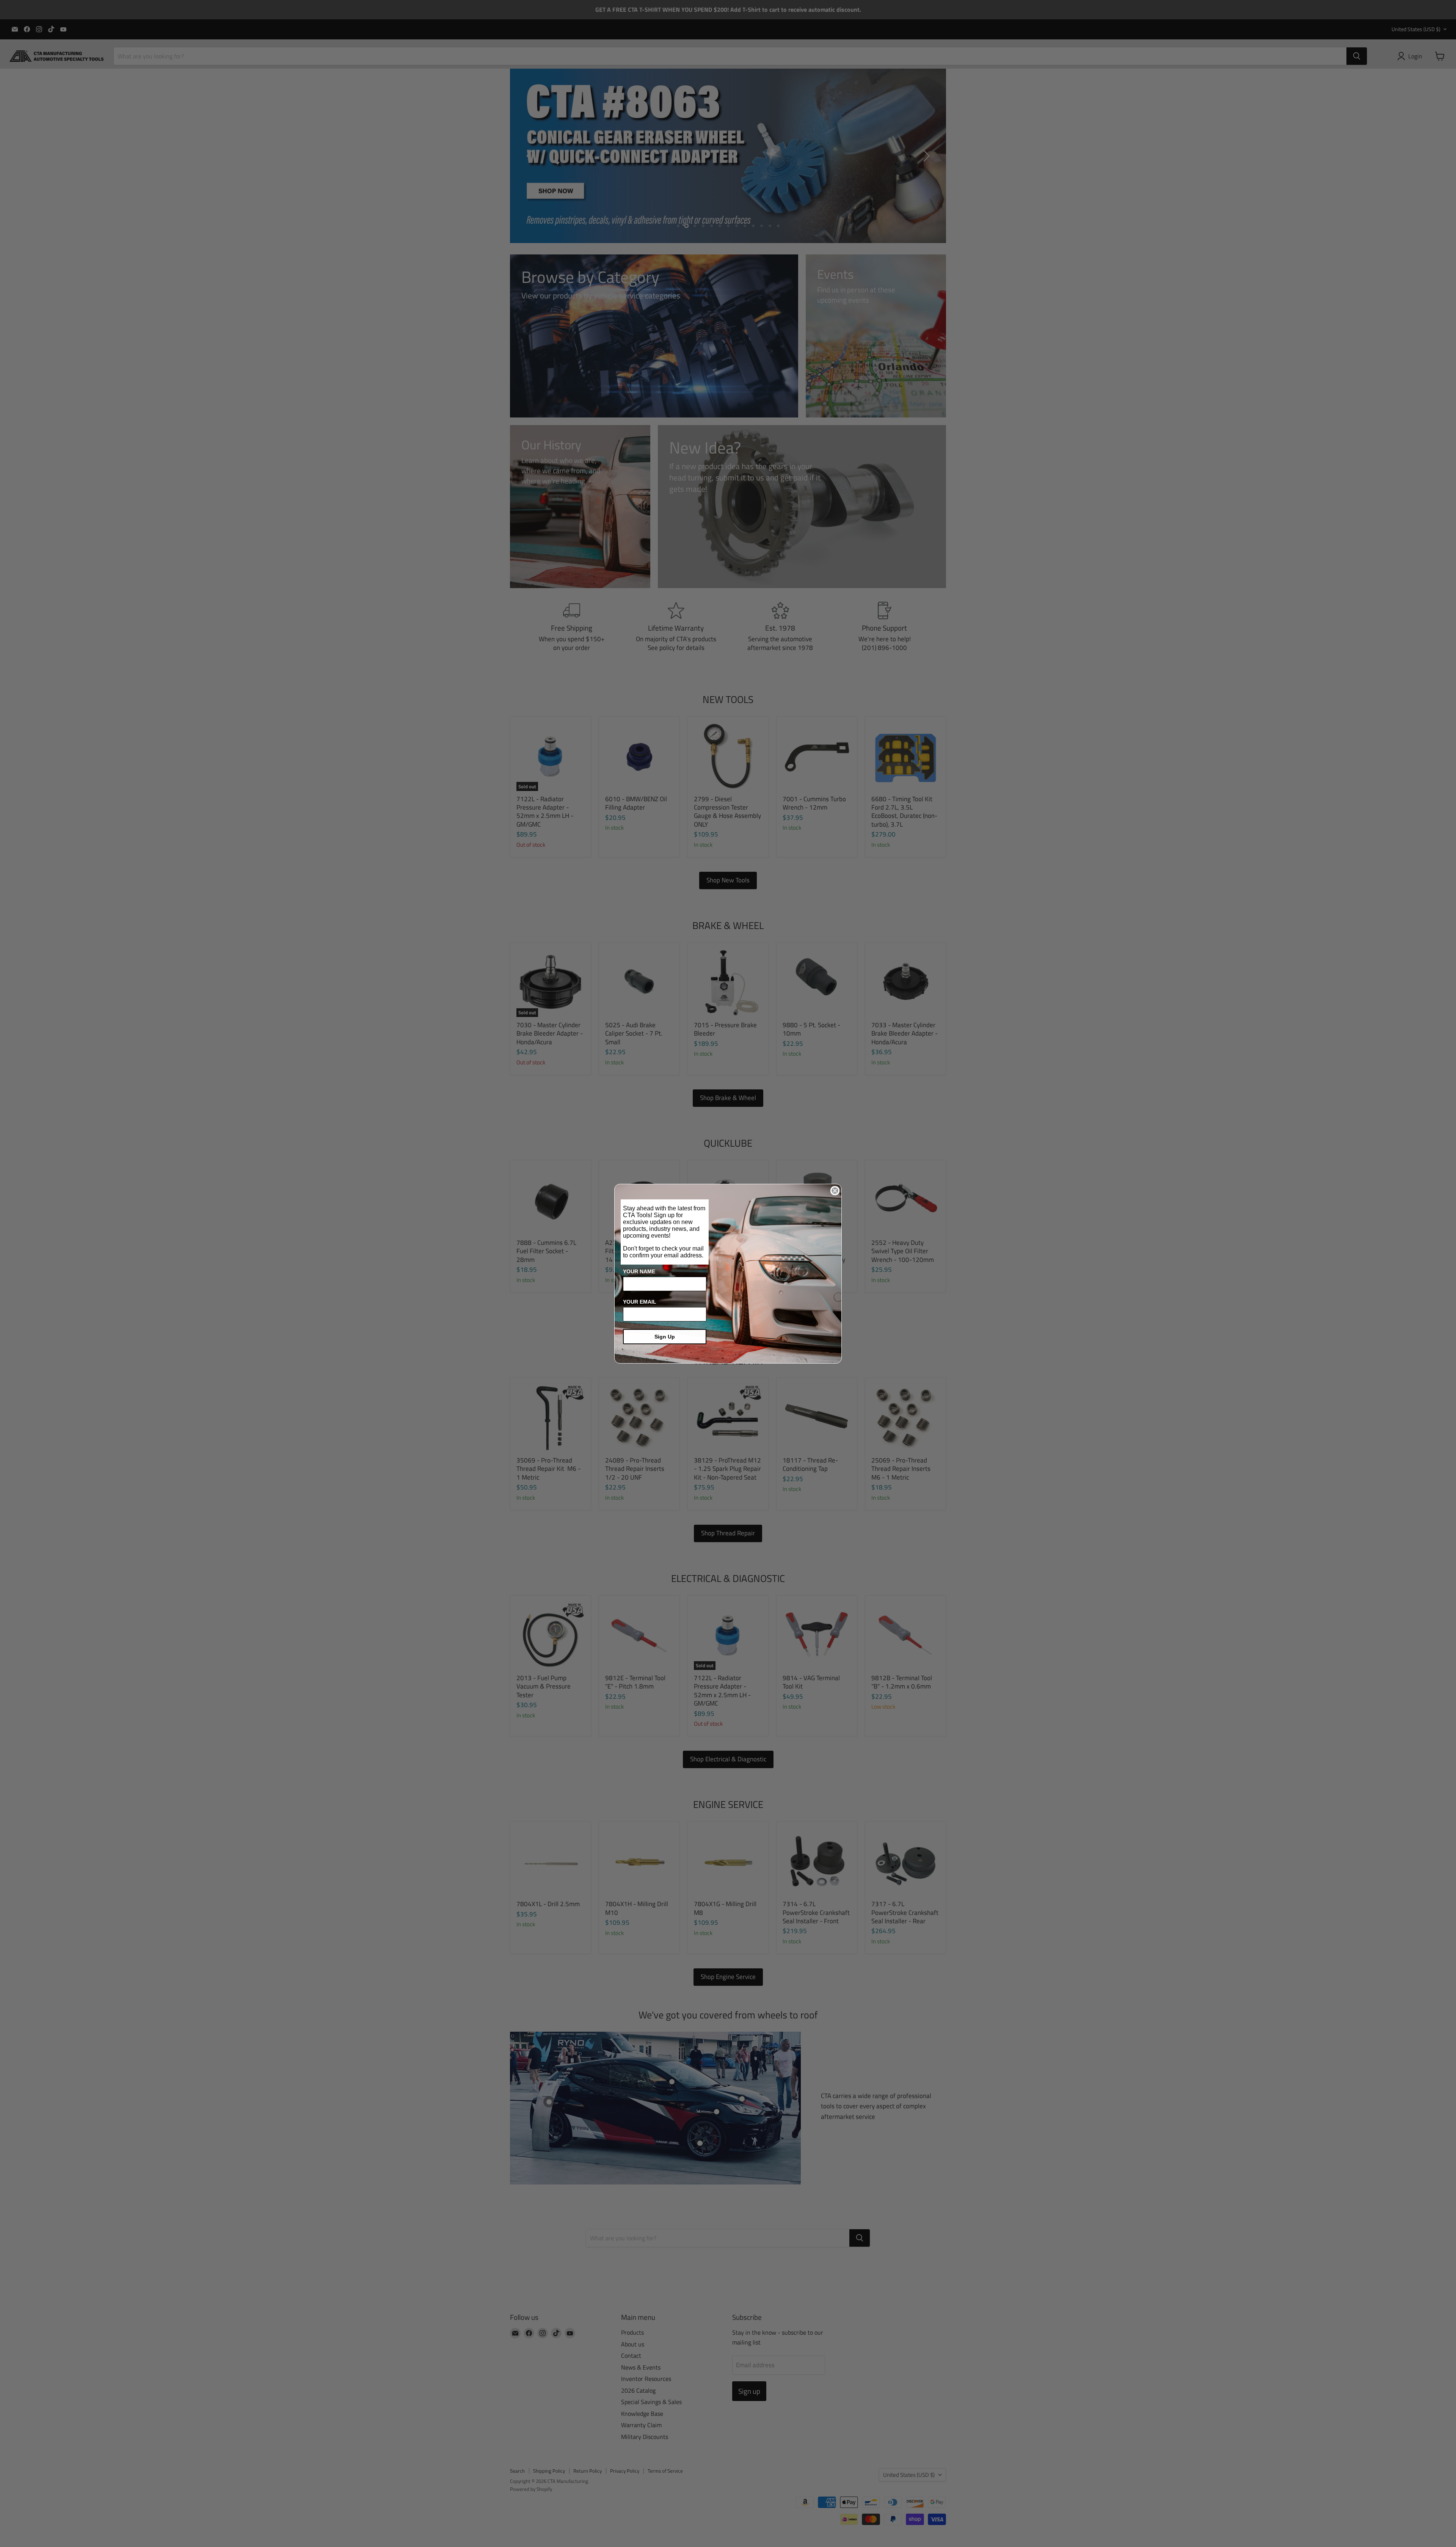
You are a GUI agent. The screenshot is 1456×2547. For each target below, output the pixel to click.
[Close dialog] (835, 1191)
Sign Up (665, 1337)
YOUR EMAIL (640, 1302)
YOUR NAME (639, 1271)
